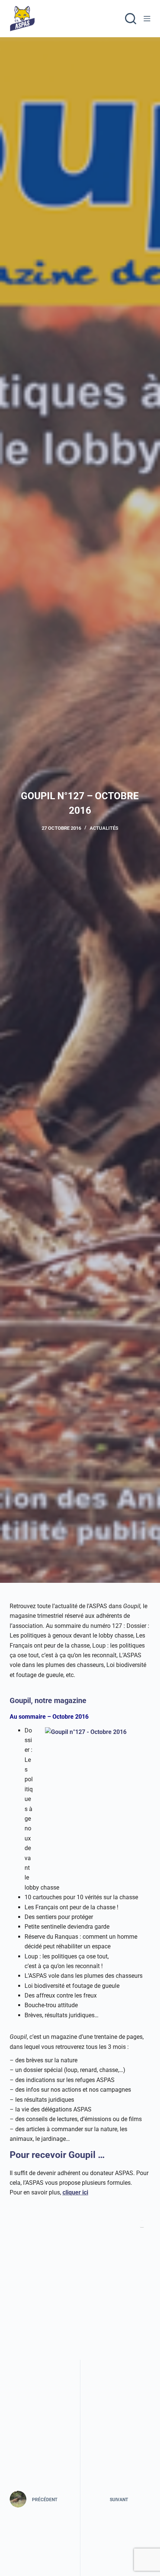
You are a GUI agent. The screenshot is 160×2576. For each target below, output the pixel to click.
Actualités (104, 828)
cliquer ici (75, 2192)
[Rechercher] (131, 19)
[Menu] (147, 19)
